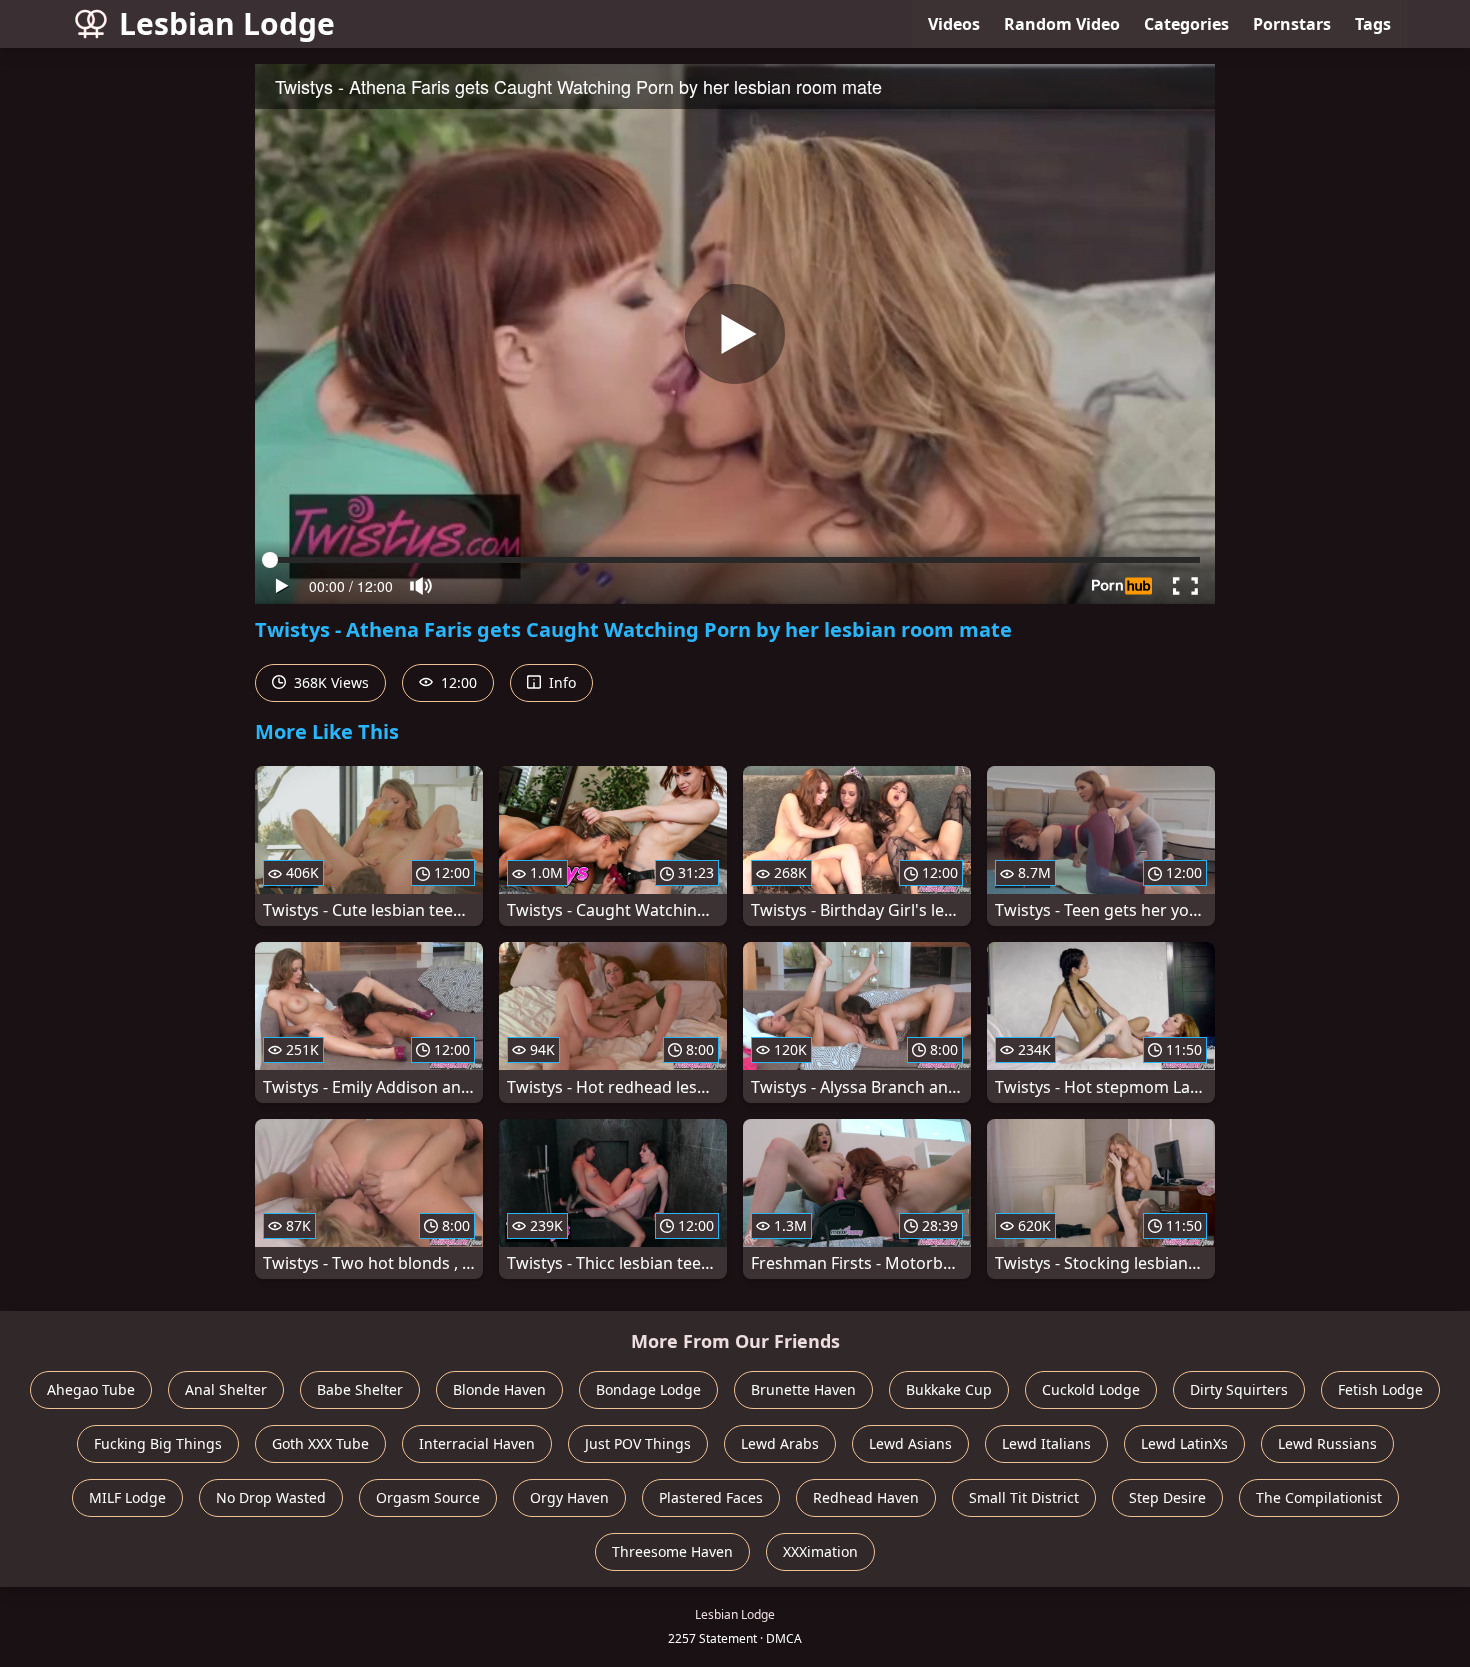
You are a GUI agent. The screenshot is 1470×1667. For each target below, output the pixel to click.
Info (560, 682)
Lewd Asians (910, 1443)
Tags (1373, 24)
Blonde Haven (499, 1389)
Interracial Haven (477, 1443)
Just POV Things (638, 1443)
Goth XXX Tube (320, 1443)
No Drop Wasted (271, 1497)
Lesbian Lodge (227, 23)
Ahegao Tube (91, 1389)
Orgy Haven (569, 1497)
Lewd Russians (1327, 1443)
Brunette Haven (803, 1389)
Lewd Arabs (780, 1443)
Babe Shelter (360, 1389)
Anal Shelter (226, 1389)
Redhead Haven (866, 1497)
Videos (954, 24)
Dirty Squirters (1239, 1389)
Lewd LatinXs (1184, 1443)
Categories (1186, 24)
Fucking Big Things (158, 1443)
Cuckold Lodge (1091, 1389)
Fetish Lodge (1380, 1389)
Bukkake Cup (949, 1389)
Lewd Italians (1046, 1443)
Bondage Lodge (648, 1389)
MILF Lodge (127, 1497)
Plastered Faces (711, 1497)
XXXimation (820, 1551)
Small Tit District (1024, 1497)
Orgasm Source (428, 1497)
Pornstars (1292, 24)
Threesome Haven (672, 1551)
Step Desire (1167, 1497)
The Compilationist (1319, 1497)
